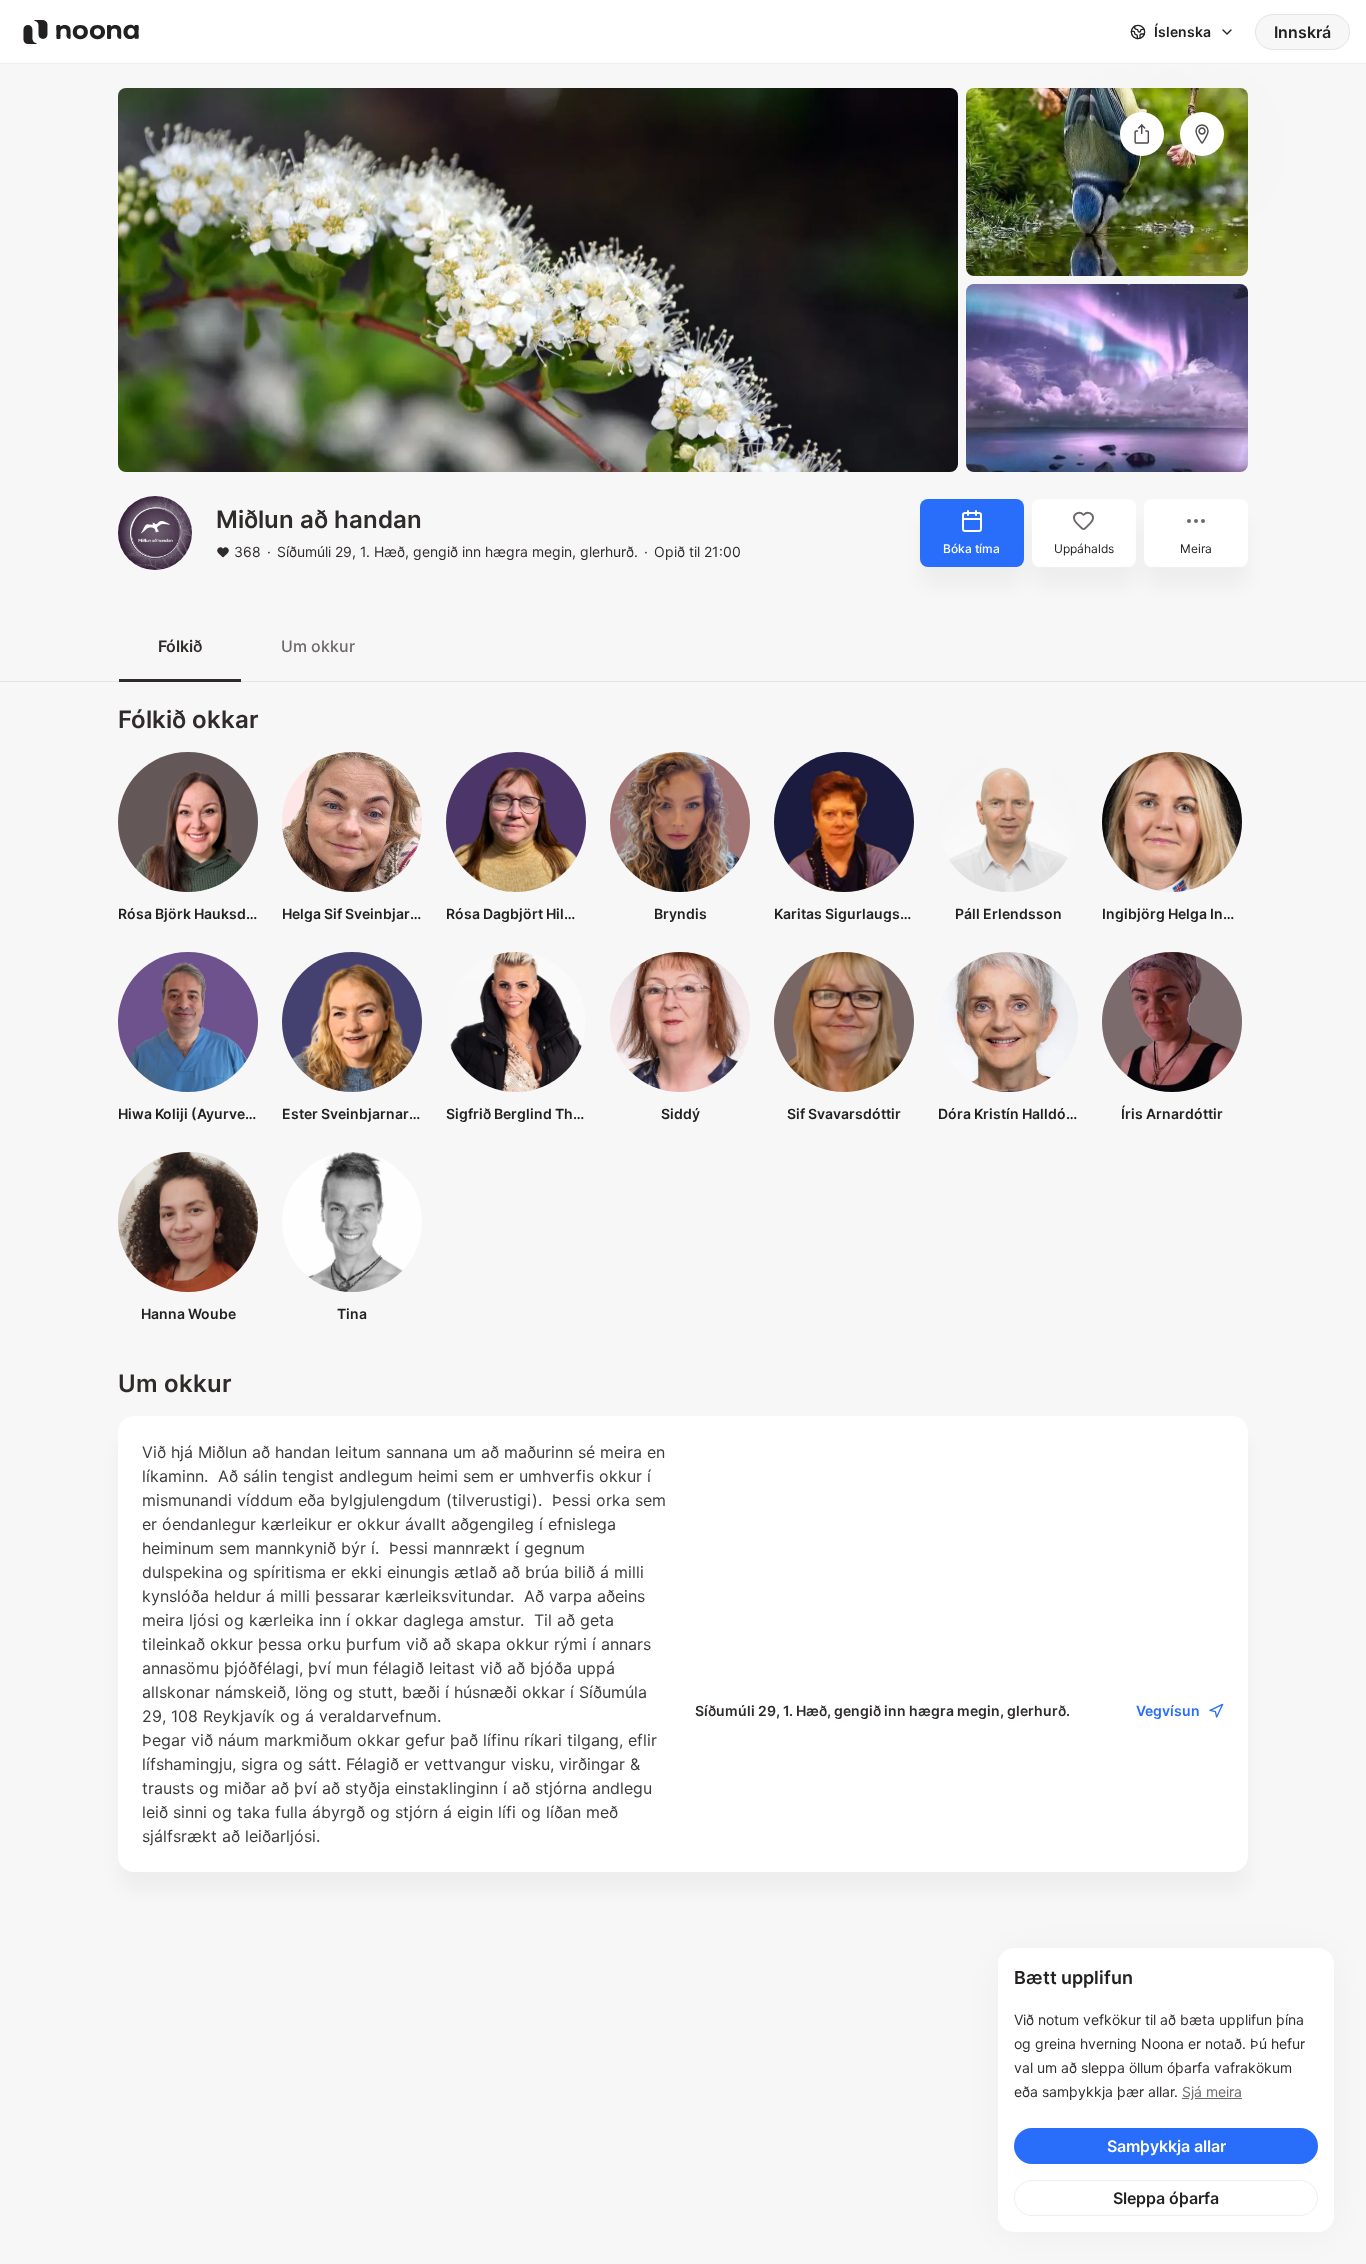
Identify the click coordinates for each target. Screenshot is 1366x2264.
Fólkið (180, 646)
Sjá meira (1212, 2091)
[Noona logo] (81, 32)
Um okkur (318, 646)
